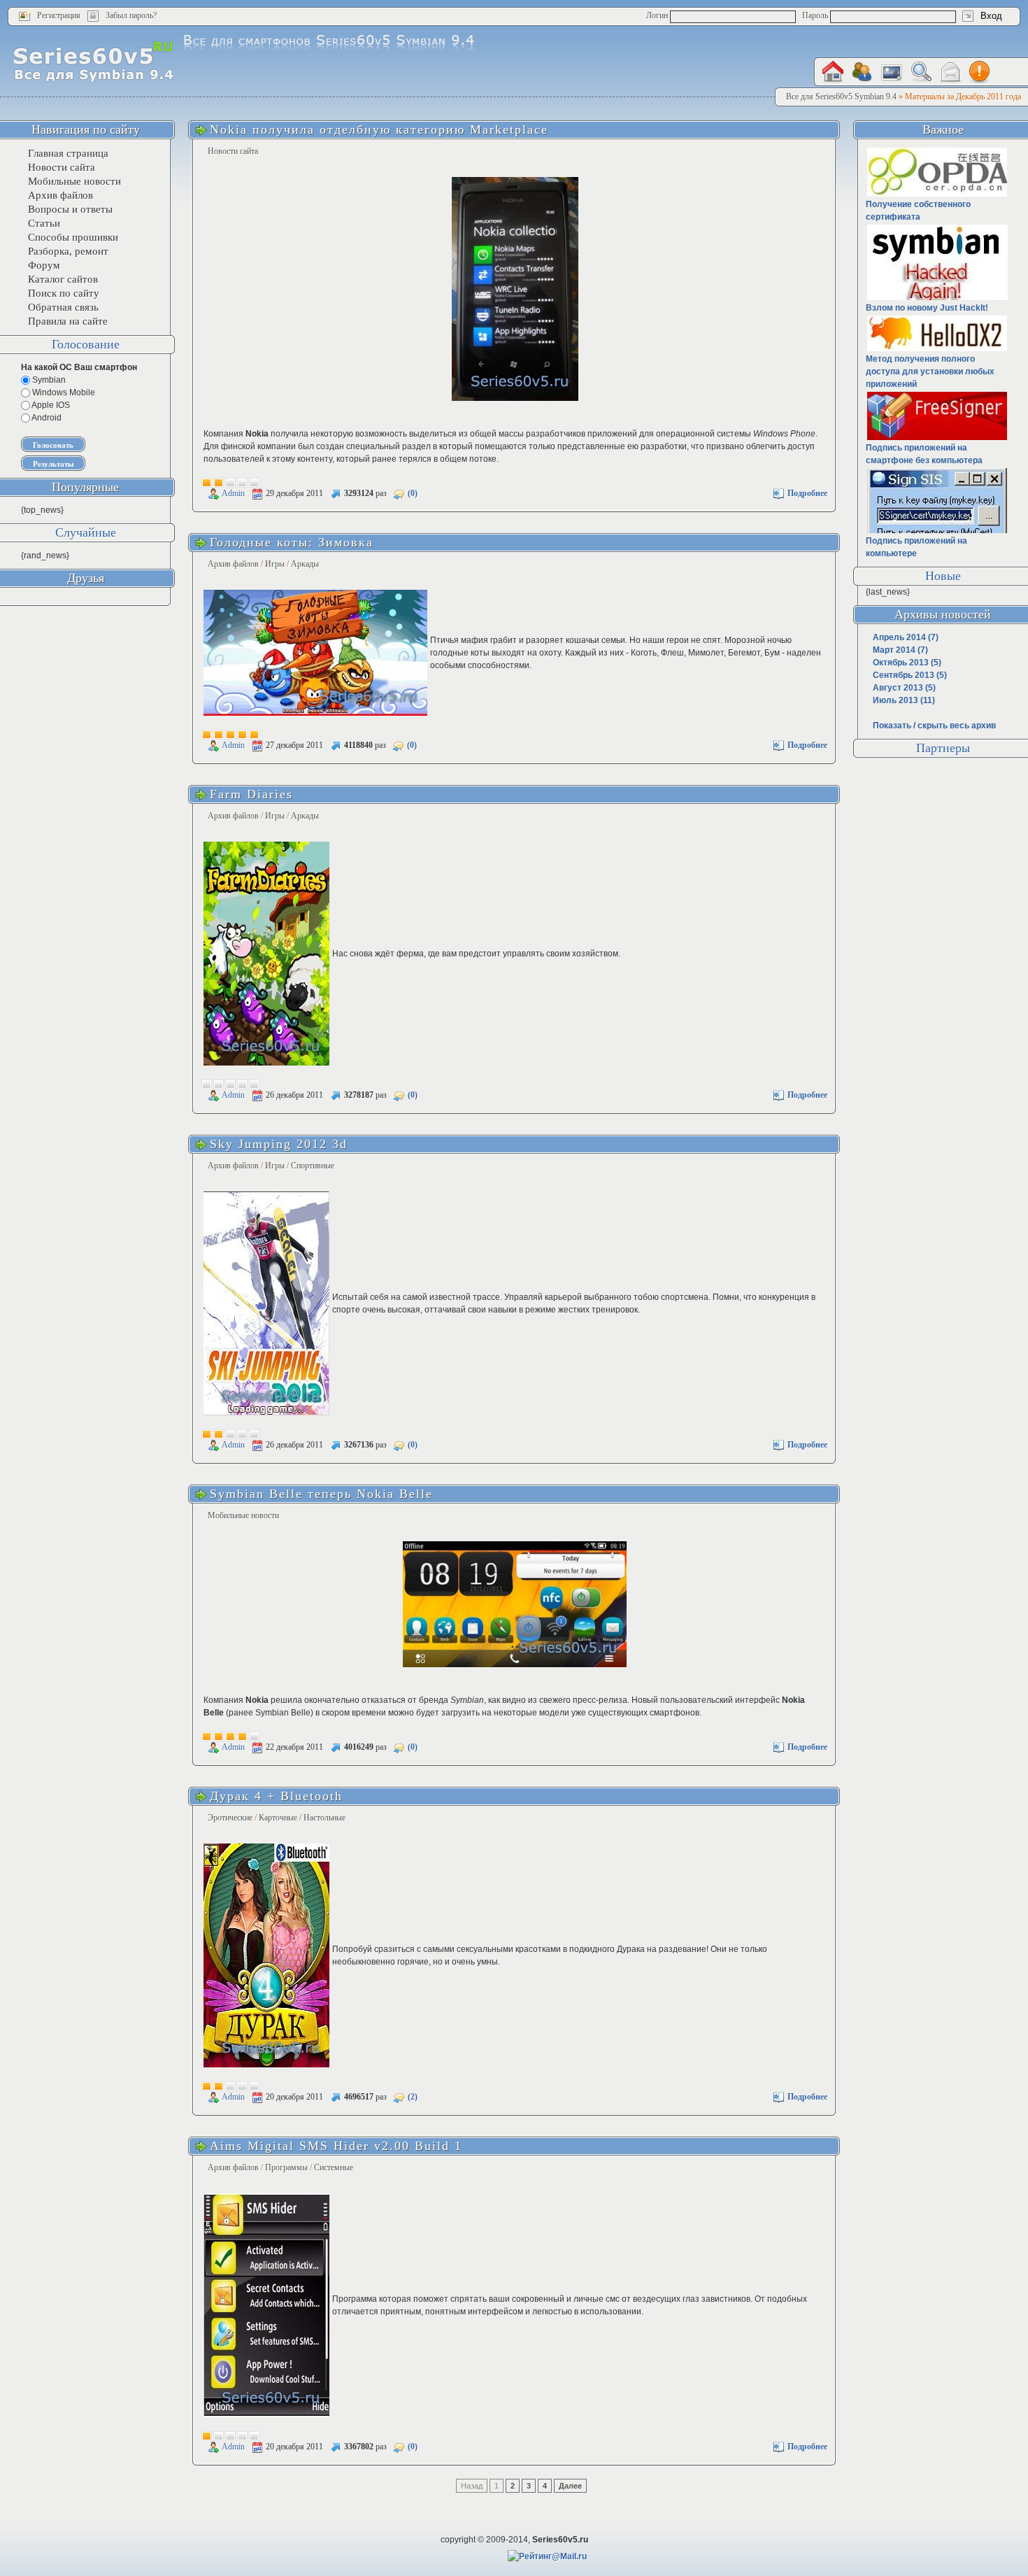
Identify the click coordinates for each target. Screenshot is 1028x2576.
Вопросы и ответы (70, 209)
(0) (413, 493)
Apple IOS (50, 405)
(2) (413, 2097)
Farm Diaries (251, 794)
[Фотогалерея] (892, 72)
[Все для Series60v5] (93, 61)
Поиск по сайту (64, 293)
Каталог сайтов (63, 279)
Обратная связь (63, 307)
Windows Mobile (63, 392)
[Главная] (833, 72)
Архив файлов (233, 564)
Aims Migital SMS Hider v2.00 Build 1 (336, 2146)
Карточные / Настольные (302, 1818)
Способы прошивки (73, 237)
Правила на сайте (68, 321)
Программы (286, 2167)
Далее (570, 2486)
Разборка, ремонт (68, 251)
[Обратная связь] (950, 72)
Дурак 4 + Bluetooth (276, 1796)
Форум (44, 265)
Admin (233, 493)
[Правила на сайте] (980, 72)
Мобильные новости (243, 1515)
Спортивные (313, 1166)
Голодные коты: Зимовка (292, 542)
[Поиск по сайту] (921, 72)
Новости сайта (233, 151)
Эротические (230, 1818)
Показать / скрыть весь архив (934, 726)
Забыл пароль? (131, 15)
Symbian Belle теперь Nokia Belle (321, 1494)
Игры (275, 564)
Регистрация (59, 15)
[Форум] (862, 72)
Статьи (44, 223)
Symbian (48, 380)
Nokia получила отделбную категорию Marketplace (379, 129)
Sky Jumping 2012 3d (279, 1144)
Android (46, 418)
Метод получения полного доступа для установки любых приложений (930, 371)
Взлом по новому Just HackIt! (927, 308)
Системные (334, 2167)
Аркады (305, 564)
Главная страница (68, 153)
